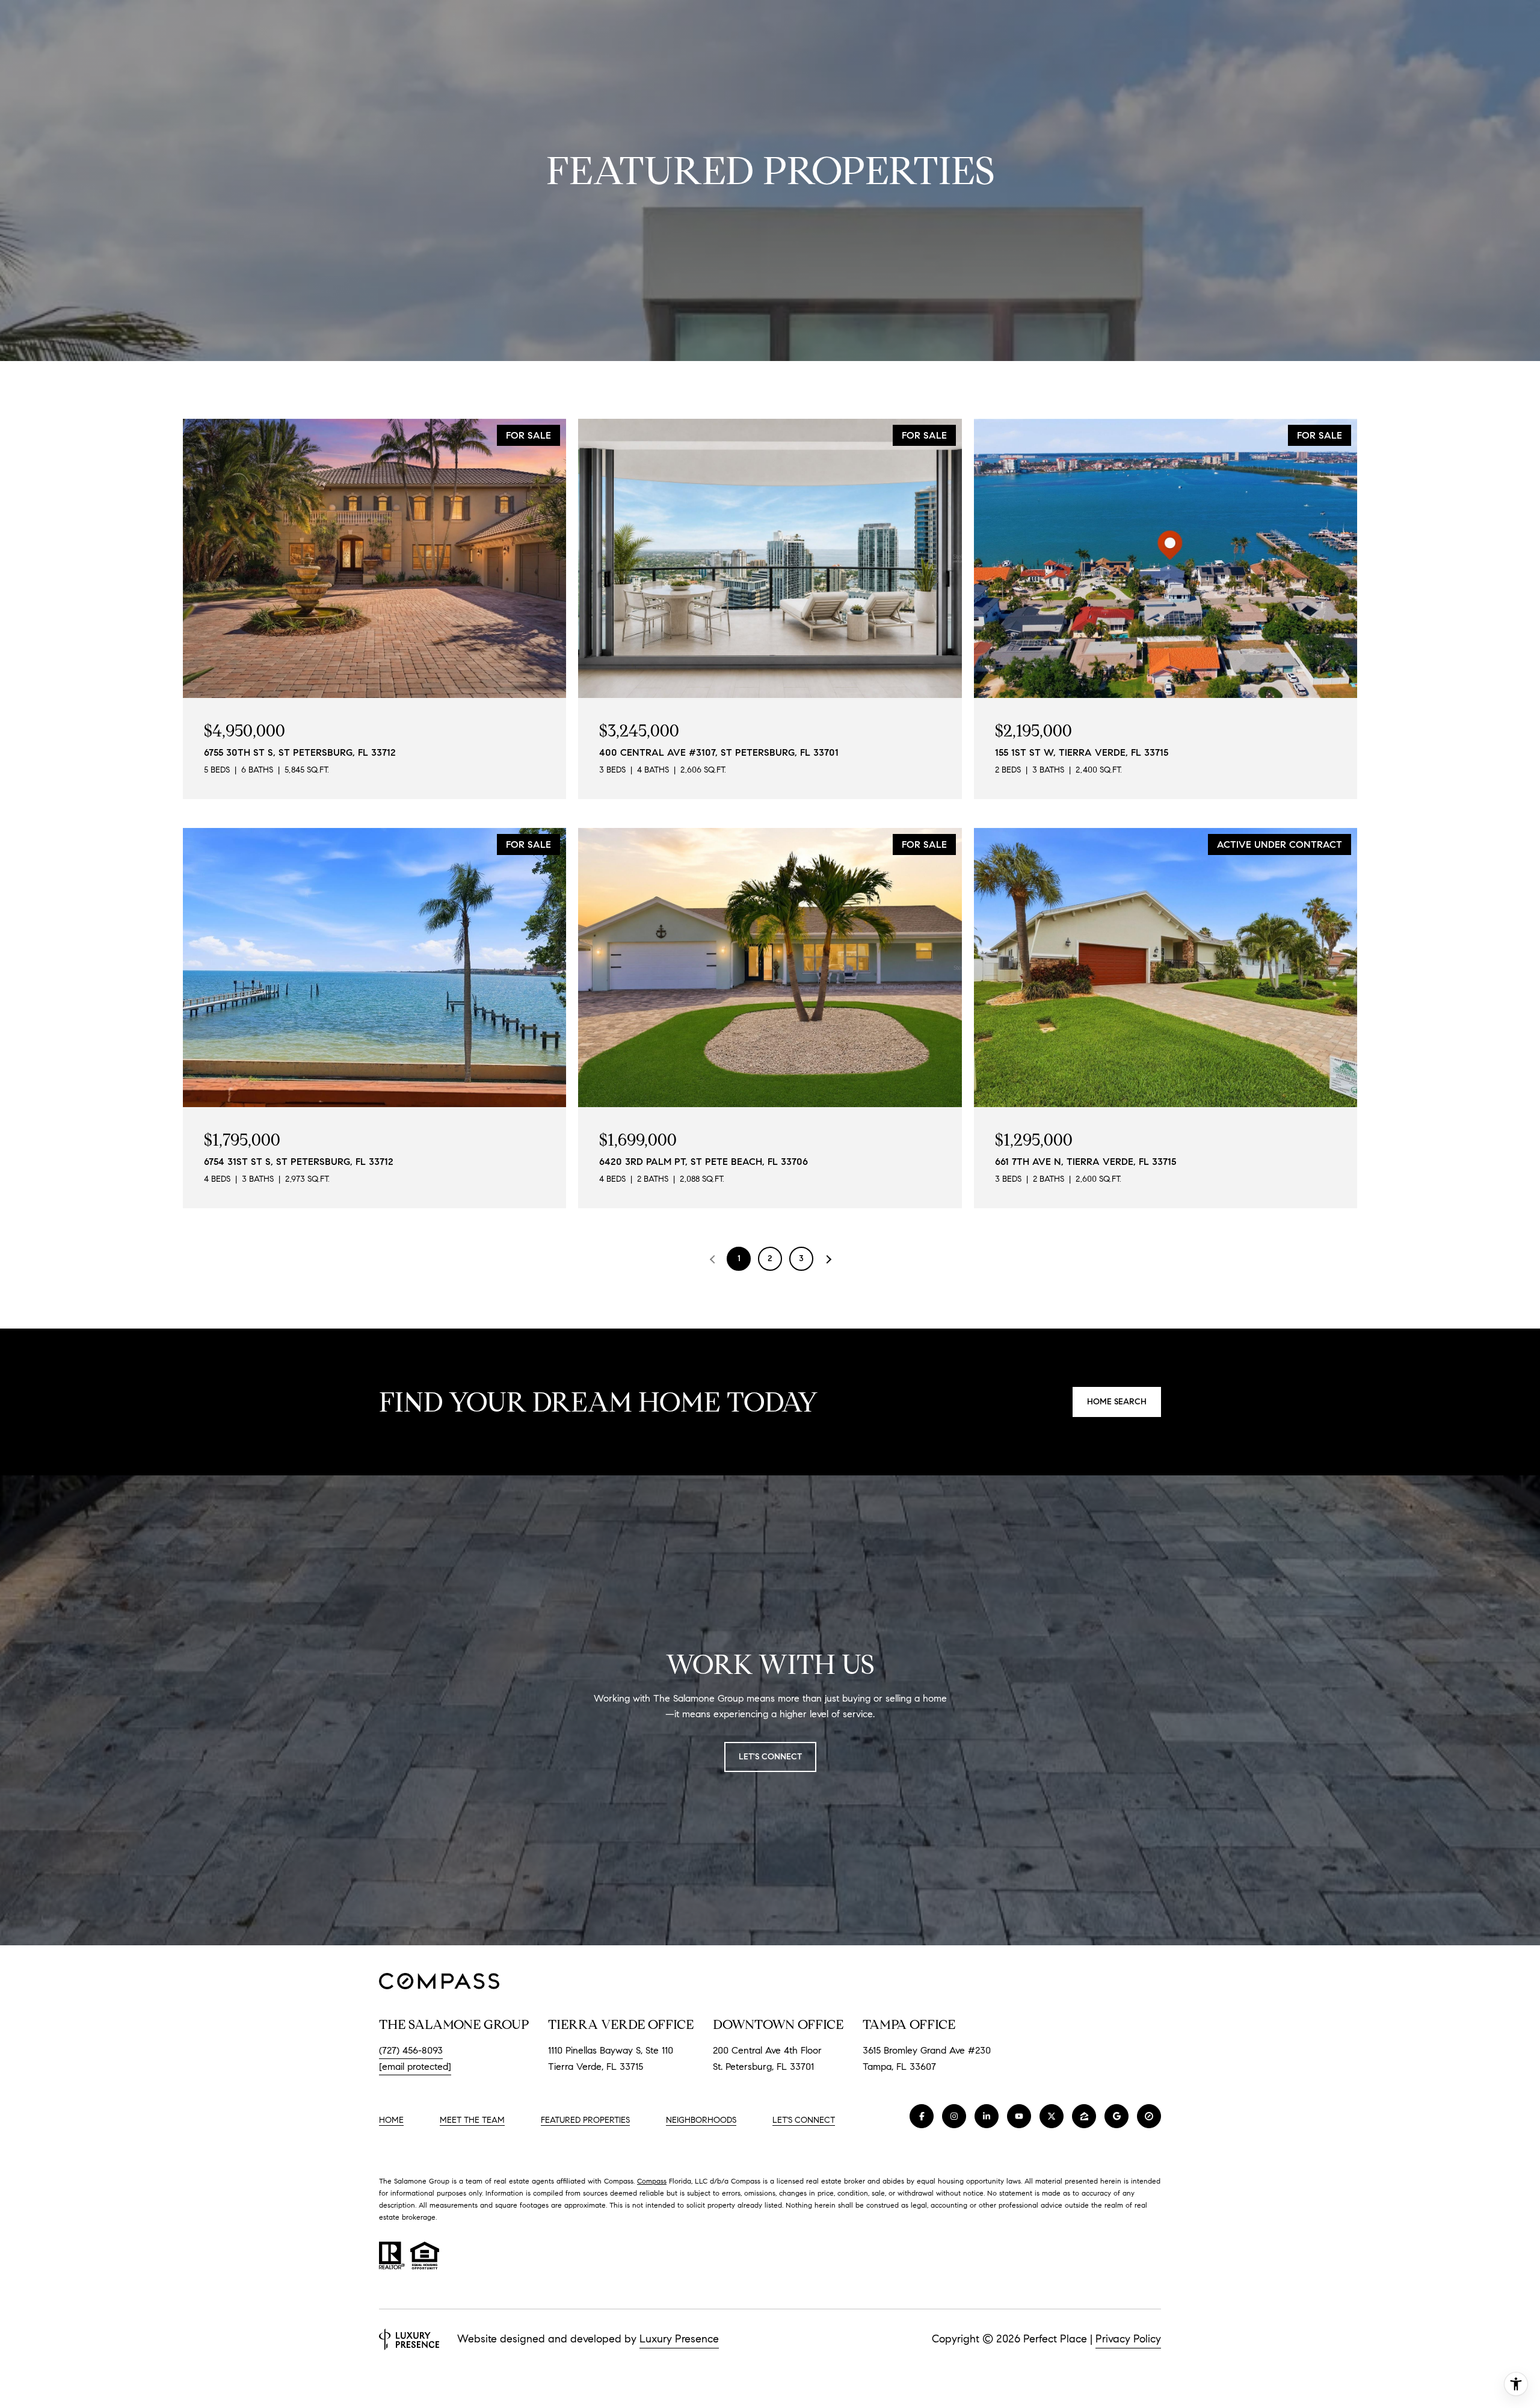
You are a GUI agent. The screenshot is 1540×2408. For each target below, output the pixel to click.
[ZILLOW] (1084, 2116)
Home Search (1117, 1402)
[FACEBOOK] (922, 2116)
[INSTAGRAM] (954, 2116)
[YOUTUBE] (1019, 2116)
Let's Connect (804, 2120)
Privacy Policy (1128, 2339)
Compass (652, 2181)
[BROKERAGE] (1149, 2116)
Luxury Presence (679, 2339)
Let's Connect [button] (770, 1757)
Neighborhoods (701, 2120)
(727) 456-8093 (411, 2050)
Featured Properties (585, 2120)
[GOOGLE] (1116, 2116)
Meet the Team (472, 2120)
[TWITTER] (1052, 2116)
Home (391, 2120)
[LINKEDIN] (987, 2116)
